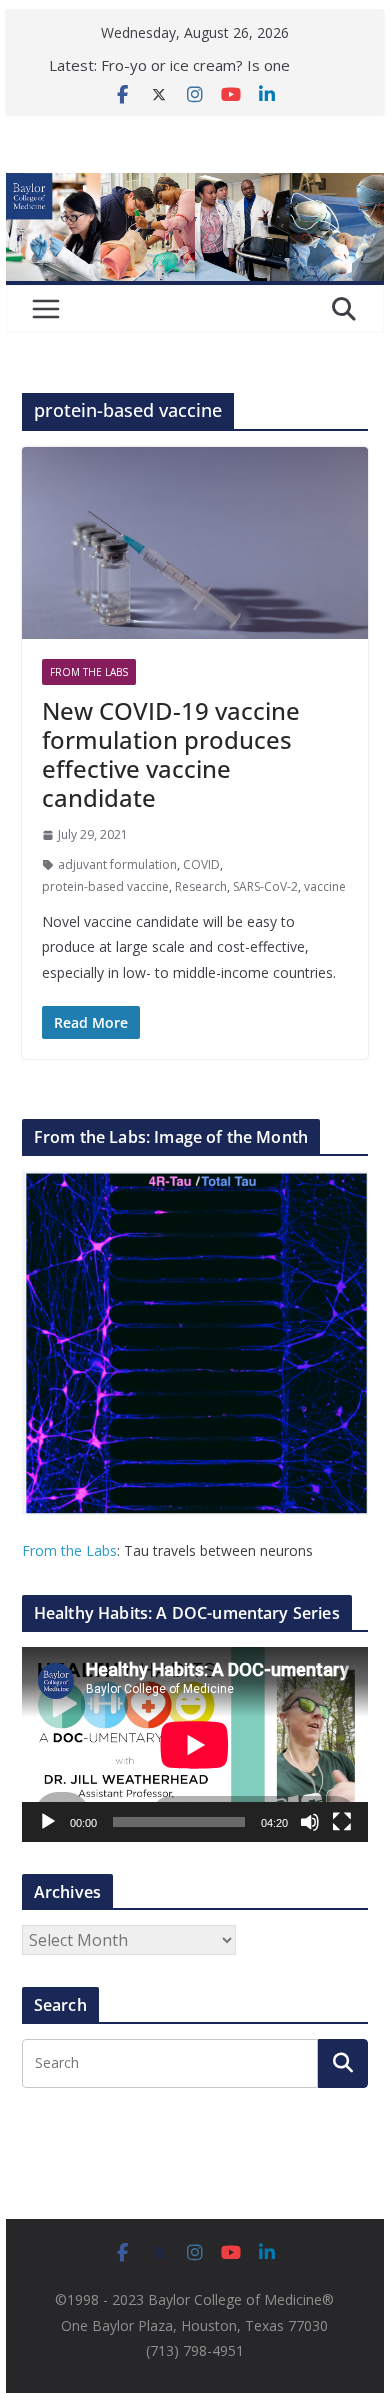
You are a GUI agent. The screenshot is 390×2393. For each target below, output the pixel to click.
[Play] (48, 1822)
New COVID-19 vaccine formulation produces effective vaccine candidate (171, 753)
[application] (195, 1744)
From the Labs (69, 1550)
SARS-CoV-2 (265, 886)
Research (201, 886)
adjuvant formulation (117, 864)
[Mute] (310, 1822)
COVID (201, 864)
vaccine (325, 886)
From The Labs (89, 672)
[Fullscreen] (342, 1822)
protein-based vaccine (105, 886)
